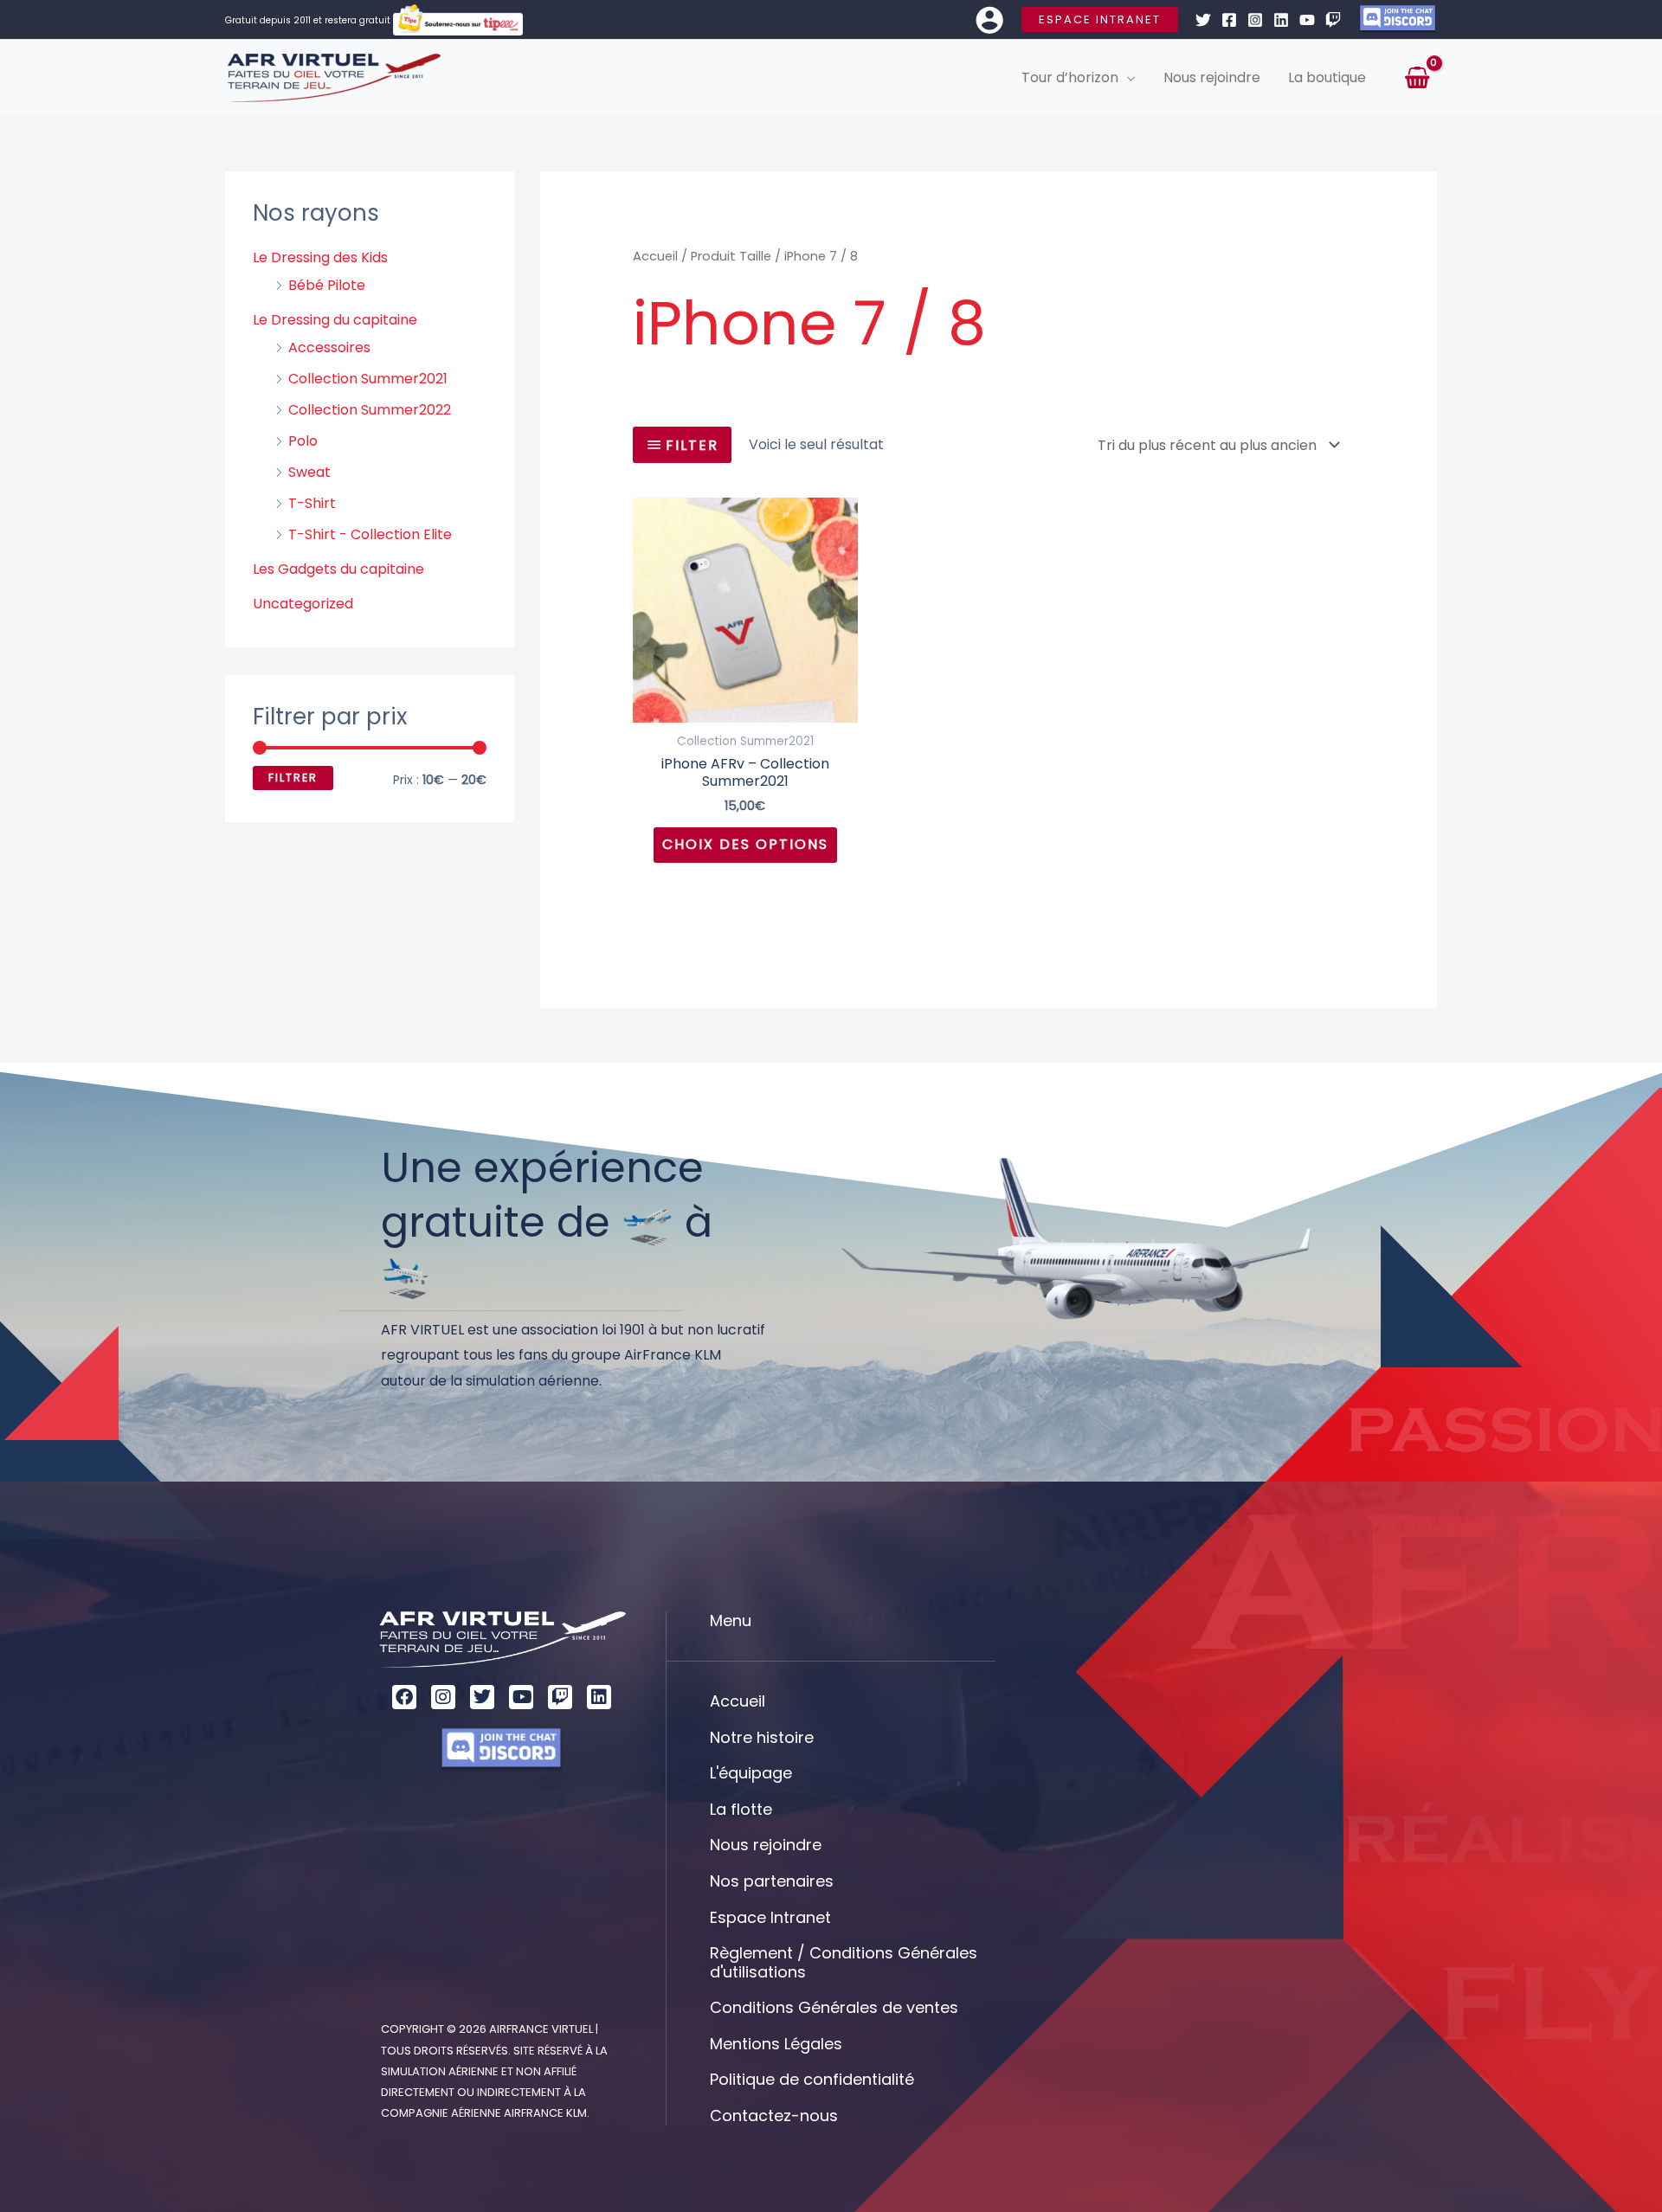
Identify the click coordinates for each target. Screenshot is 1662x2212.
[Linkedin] (1281, 20)
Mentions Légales (776, 2044)
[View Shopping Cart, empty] (1417, 78)
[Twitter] (1203, 20)
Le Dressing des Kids (320, 257)
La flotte (741, 1809)
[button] (1100, 19)
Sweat (309, 472)
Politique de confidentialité (812, 2079)
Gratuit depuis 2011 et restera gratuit (309, 20)
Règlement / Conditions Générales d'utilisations (844, 1962)
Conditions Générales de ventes (834, 2007)
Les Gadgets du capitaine (338, 569)
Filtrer (293, 778)
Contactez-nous (774, 2116)
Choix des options (745, 844)
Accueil (655, 256)
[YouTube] (1307, 20)
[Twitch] (1333, 20)
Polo (303, 441)
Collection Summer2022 (370, 410)
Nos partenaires (772, 1881)
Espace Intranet (770, 1917)
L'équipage (751, 1773)
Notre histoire (762, 1737)
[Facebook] (1229, 20)
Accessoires (329, 347)
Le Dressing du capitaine (335, 320)
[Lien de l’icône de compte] (989, 20)
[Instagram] (1255, 20)
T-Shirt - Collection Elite (370, 534)
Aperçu (745, 707)
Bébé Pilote (327, 285)
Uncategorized (303, 604)
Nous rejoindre (766, 1845)
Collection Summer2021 (368, 379)
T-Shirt (312, 503)
